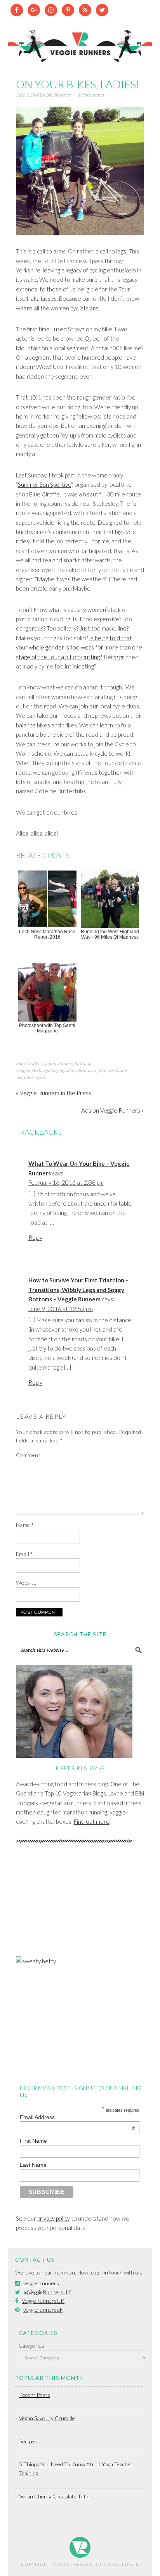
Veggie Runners (80, 42)
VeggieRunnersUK (43, 2301)
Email (25, 1554)
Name (25, 1525)
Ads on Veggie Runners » (113, 1110)
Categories (31, 2346)
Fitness (65, 1063)
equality (67, 1070)
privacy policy (54, 2218)
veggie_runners (41, 2283)
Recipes (28, 2441)
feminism (87, 1070)
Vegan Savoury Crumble (47, 2418)
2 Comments (91, 95)
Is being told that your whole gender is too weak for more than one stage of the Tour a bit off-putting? (79, 647)
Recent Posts (35, 2395)
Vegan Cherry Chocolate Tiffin (54, 2496)
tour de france (112, 1070)
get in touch (109, 2272)
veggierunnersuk (43, 2310)
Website (26, 1583)
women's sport (30, 1077)
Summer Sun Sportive (44, 484)
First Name (33, 2141)
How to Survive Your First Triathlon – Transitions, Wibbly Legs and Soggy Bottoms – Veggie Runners (78, 1290)
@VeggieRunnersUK (47, 2292)
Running (83, 1063)
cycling (49, 1063)
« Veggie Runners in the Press (54, 1093)
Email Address (78, 2117)
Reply (35, 1237)
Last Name (33, 2165)
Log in (131, 2564)
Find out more (92, 1821)
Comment (28, 1455)
